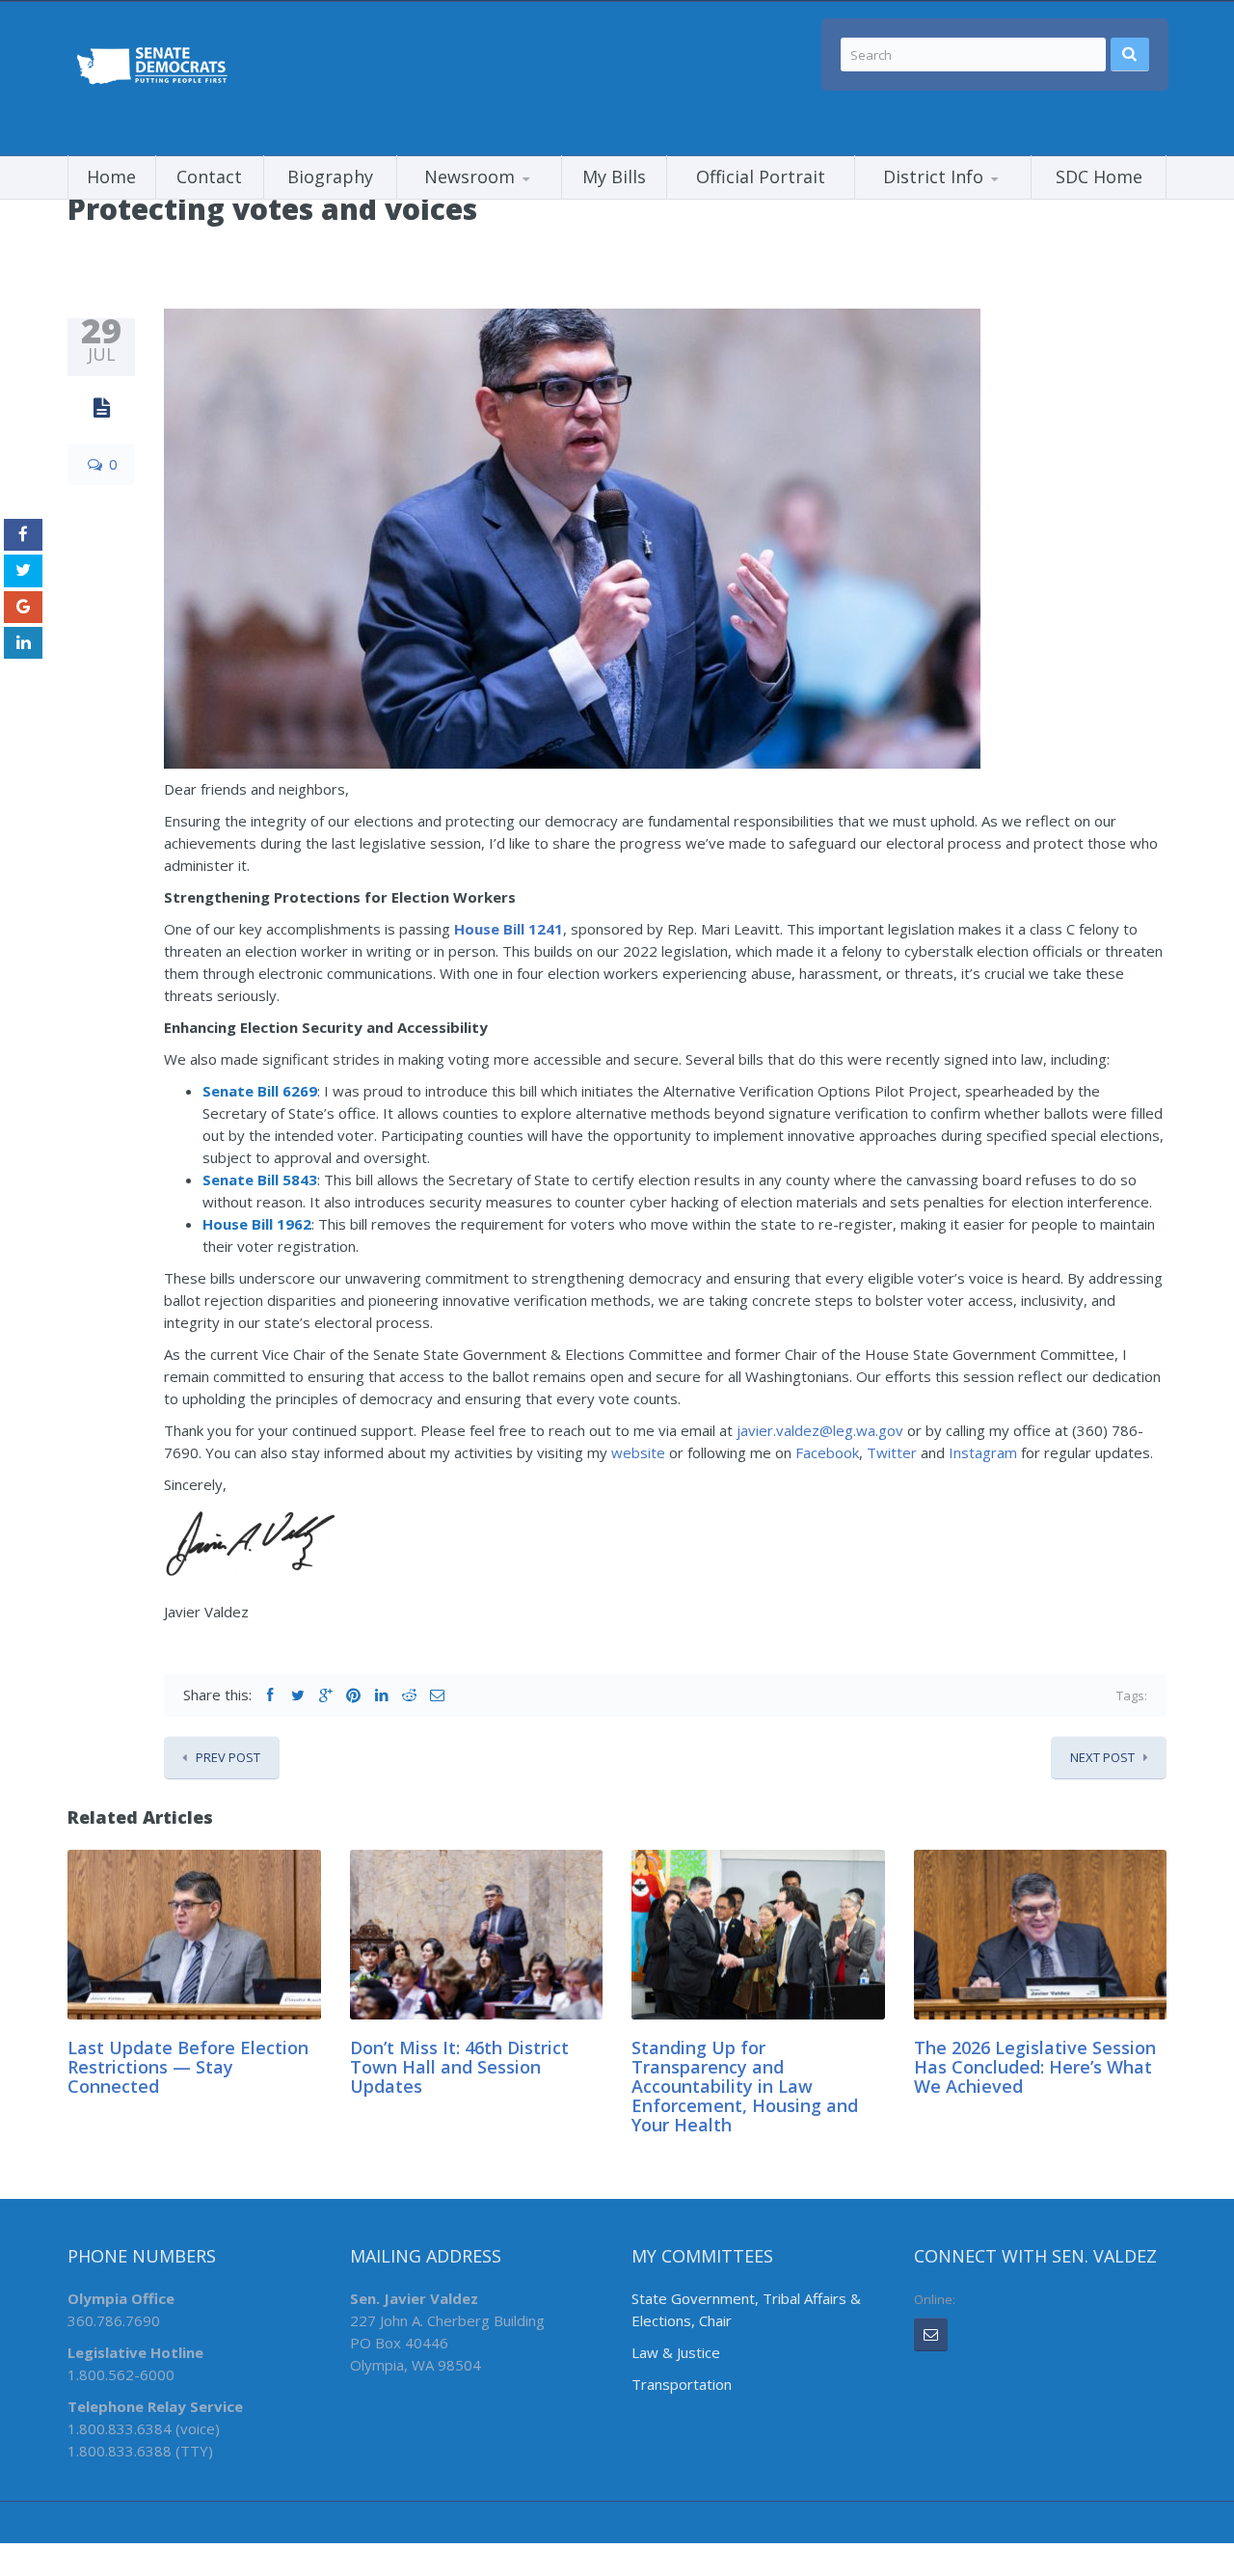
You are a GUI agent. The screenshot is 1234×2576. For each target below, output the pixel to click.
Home (111, 176)
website (638, 1452)
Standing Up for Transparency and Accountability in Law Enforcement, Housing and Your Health (745, 2086)
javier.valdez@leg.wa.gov (820, 1430)
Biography (330, 176)
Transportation (682, 2384)
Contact (209, 176)
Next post (1102, 1757)
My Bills (614, 176)
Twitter (892, 1452)
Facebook (827, 1452)
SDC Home (1099, 176)
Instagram (983, 1452)
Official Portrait (761, 176)
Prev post (228, 1757)
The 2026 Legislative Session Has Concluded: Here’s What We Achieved (1035, 2067)
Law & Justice (676, 2352)
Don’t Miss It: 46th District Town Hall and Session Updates (459, 2067)
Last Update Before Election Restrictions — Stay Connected (188, 2067)
